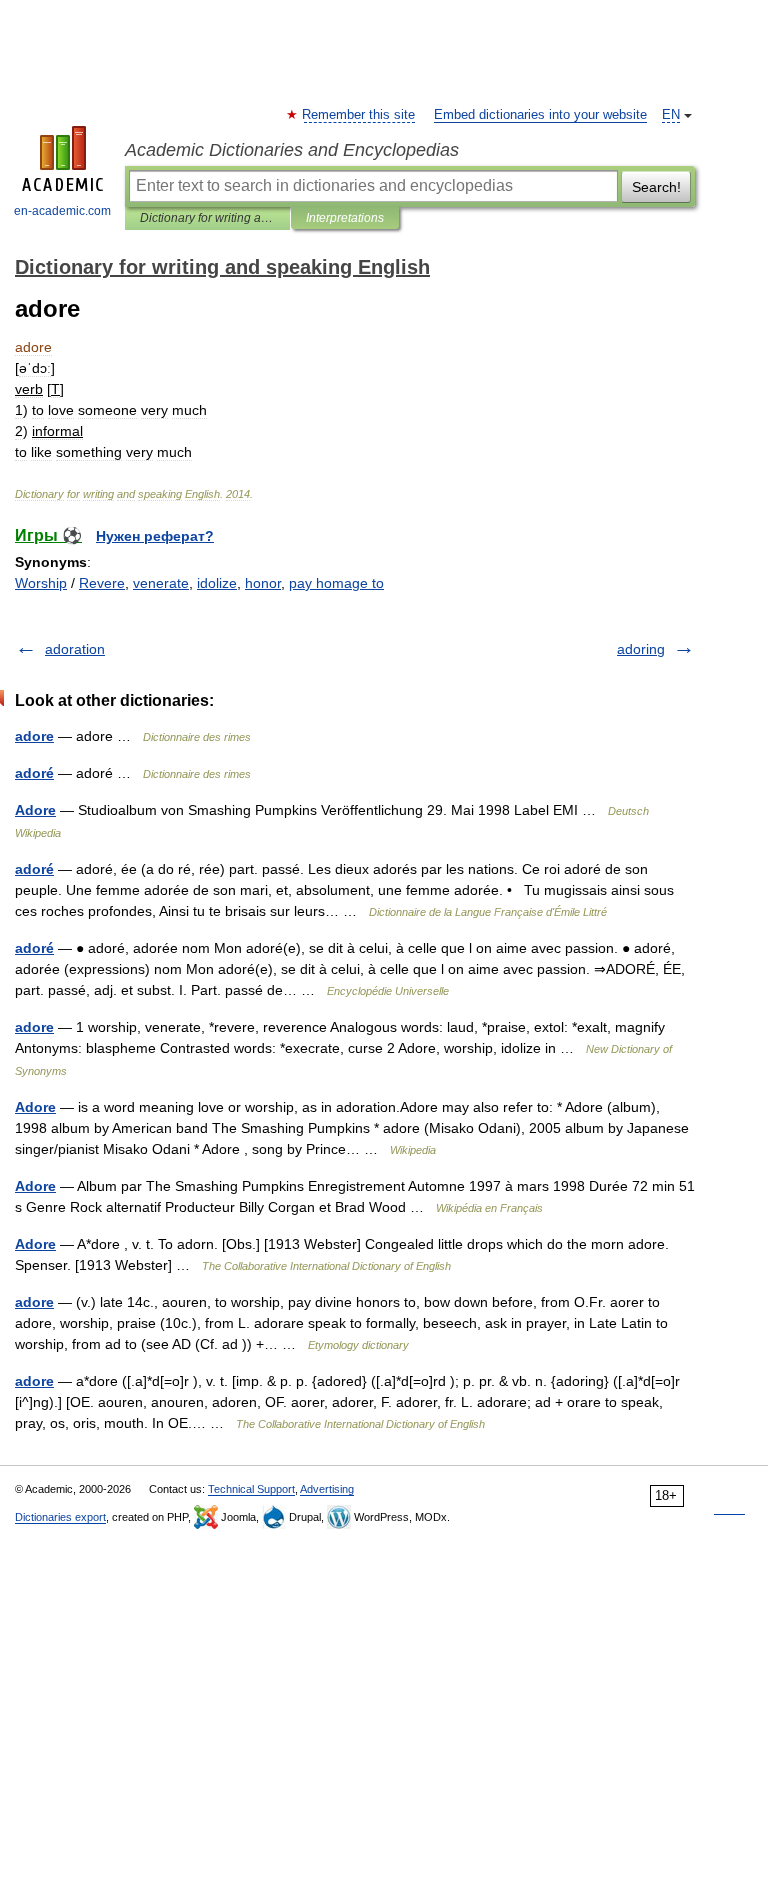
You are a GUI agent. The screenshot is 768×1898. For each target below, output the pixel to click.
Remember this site (359, 115)
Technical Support (251, 1489)
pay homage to (336, 583)
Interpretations (345, 218)
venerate (161, 583)
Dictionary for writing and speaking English (207, 218)
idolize (217, 583)
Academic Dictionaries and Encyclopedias (292, 150)
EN (671, 115)
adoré (34, 773)
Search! (656, 187)
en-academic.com (62, 211)
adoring (641, 649)
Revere (102, 583)
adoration (75, 649)
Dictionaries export (60, 1517)
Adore (35, 810)
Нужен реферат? (155, 536)
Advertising (327, 1489)
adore (34, 736)
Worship (41, 583)
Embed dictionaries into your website (540, 115)
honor (263, 583)
